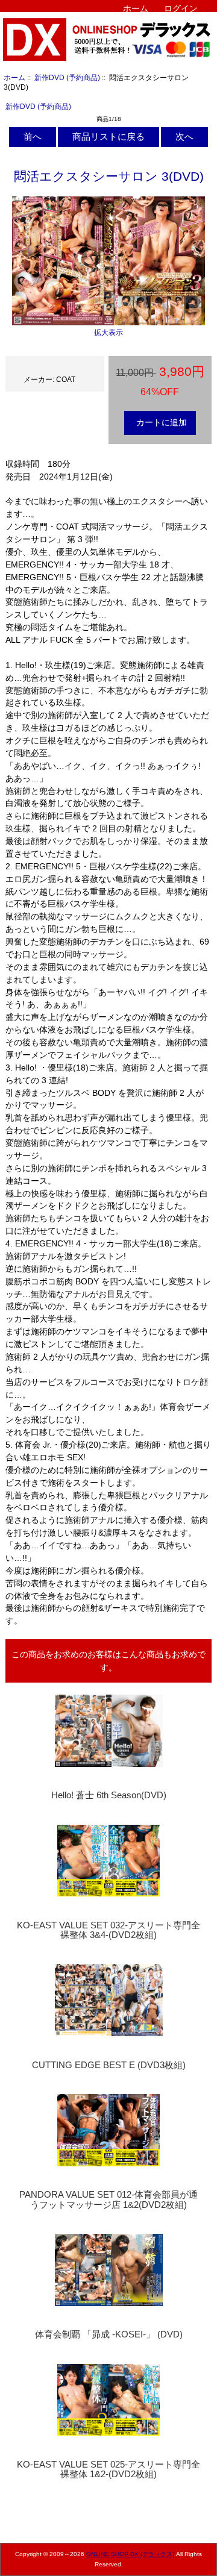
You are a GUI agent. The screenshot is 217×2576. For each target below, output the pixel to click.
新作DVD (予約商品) (67, 77)
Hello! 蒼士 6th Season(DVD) (109, 1795)
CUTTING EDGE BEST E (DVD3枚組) (109, 2065)
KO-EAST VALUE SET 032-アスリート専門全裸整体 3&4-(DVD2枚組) (108, 1930)
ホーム (136, 8)
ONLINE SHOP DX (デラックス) (130, 2554)
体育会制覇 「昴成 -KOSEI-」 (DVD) (109, 2334)
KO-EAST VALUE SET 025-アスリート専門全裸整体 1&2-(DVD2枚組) (108, 2469)
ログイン (181, 8)
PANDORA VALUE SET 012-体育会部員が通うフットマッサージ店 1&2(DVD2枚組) (108, 2199)
